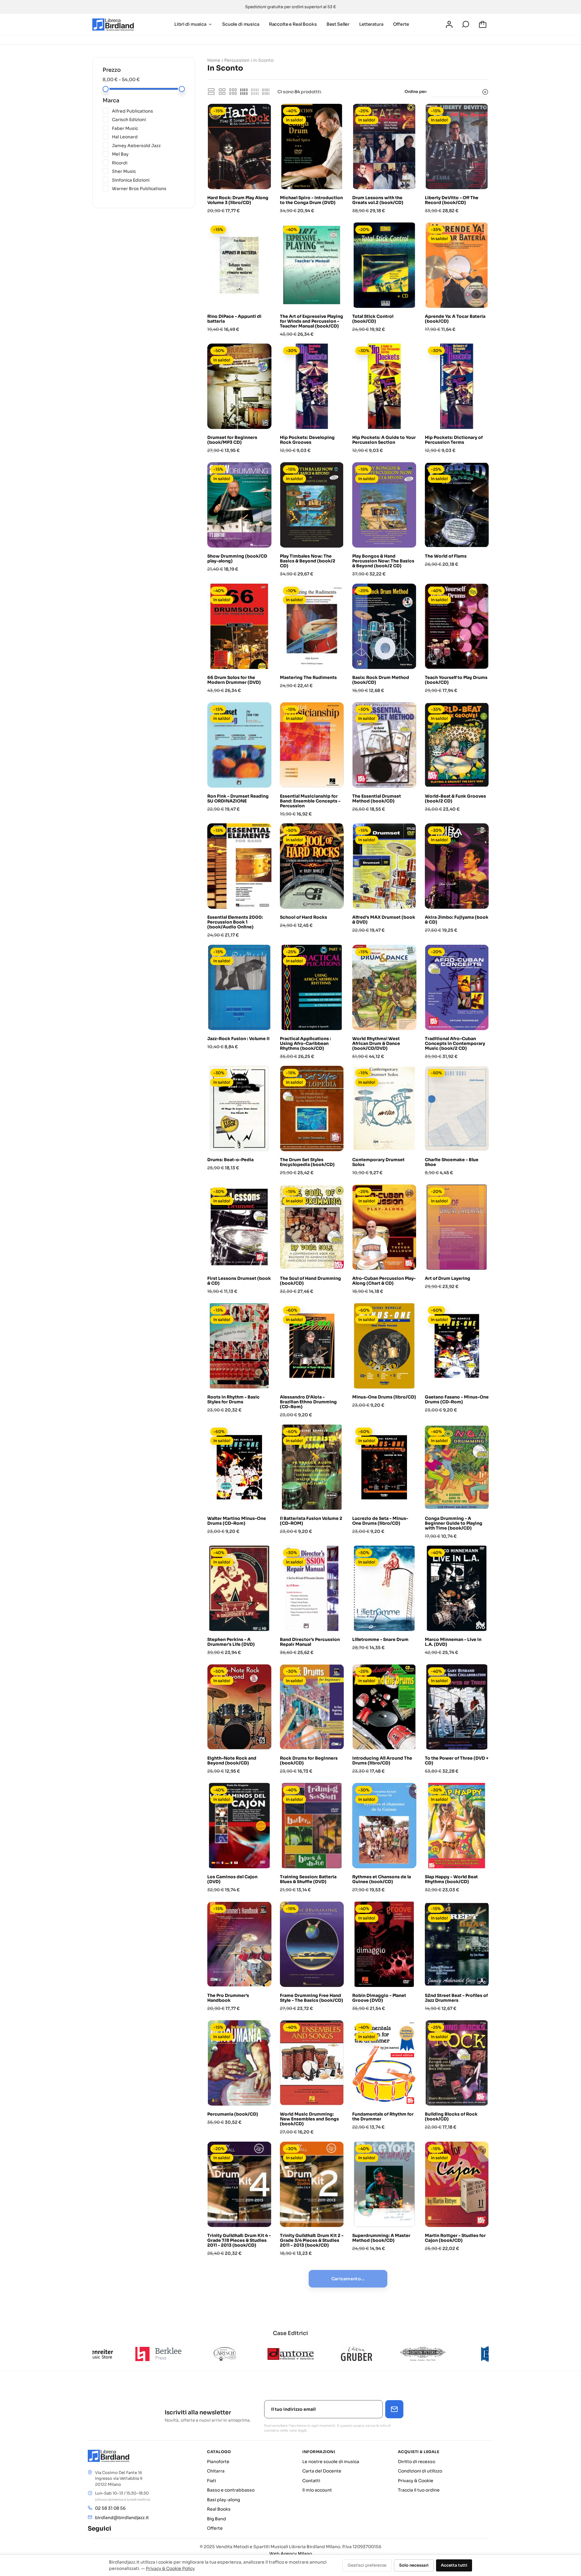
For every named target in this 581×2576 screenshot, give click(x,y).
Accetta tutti (454, 2565)
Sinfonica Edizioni (148, 180)
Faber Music (148, 128)
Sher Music (148, 171)
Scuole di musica (241, 24)
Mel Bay (148, 154)
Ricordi (148, 163)
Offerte (401, 24)
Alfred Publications (148, 111)
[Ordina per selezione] (460, 92)
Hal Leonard (148, 137)
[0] (484, 25)
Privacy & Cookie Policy (170, 2568)
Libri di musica (190, 24)
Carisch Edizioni (148, 119)
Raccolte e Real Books (293, 24)
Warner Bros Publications (148, 188)
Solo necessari (414, 2565)
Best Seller (338, 24)
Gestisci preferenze (367, 2565)
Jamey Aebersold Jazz (148, 145)
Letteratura (371, 24)
